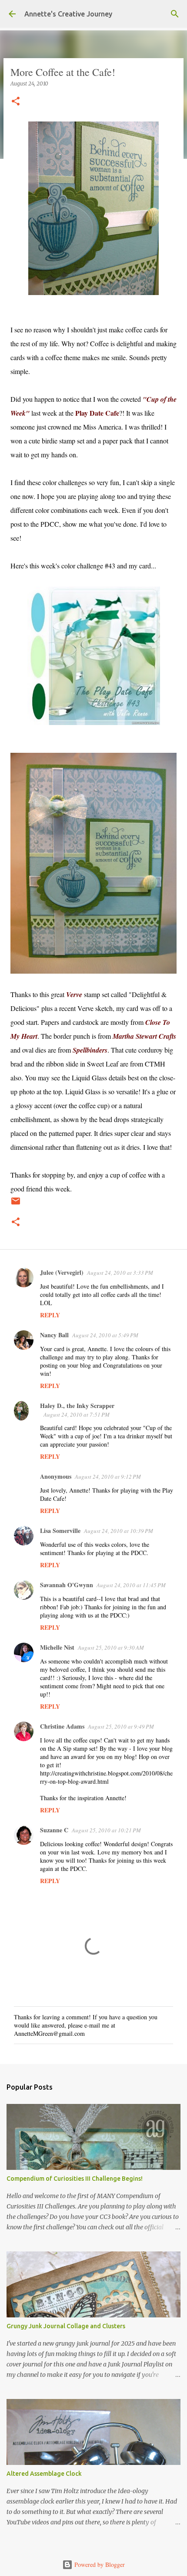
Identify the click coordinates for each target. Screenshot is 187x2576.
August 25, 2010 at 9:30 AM (111, 1647)
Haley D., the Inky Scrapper (77, 1406)
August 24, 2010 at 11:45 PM (131, 1585)
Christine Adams (62, 1726)
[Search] (175, 14)
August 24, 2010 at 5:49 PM (105, 1335)
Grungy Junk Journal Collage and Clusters (66, 2326)
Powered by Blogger (99, 2565)
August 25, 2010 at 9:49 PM (121, 1726)
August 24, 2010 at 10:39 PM (119, 1531)
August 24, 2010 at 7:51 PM (77, 1414)
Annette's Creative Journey (68, 14)
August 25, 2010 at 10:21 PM (106, 1830)
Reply (50, 1315)
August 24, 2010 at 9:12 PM (108, 1477)
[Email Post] (16, 1204)
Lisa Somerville (60, 1531)
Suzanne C (54, 1830)
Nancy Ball (54, 1335)
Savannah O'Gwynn (67, 1585)
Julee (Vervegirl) (62, 1272)
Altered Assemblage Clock (44, 2474)
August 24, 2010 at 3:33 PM (120, 1273)
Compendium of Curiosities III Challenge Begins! (75, 2179)
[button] (16, 102)
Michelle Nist (57, 1647)
